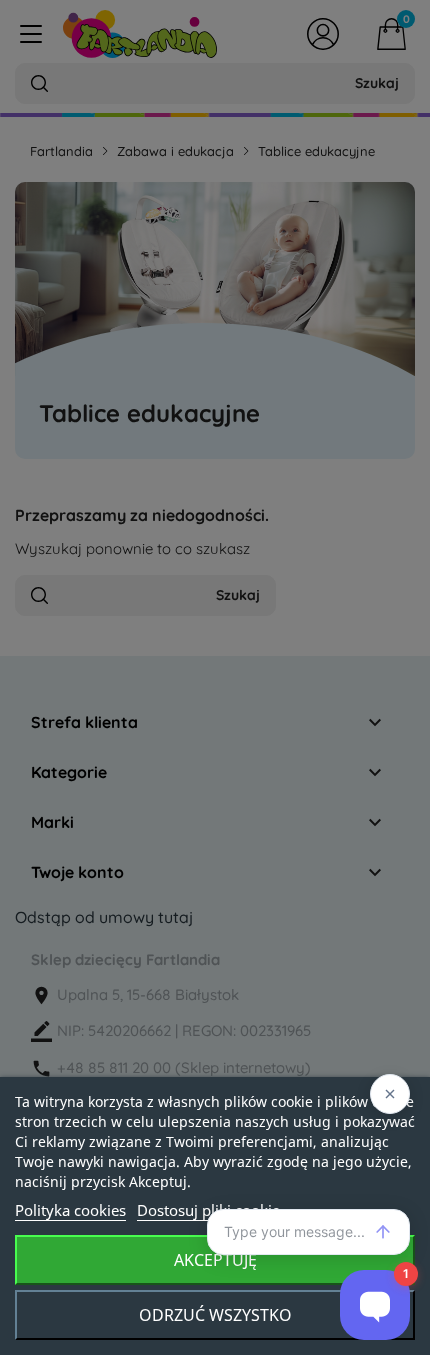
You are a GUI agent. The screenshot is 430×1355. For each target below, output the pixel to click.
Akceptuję (215, 1260)
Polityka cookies (70, 1210)
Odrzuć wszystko (215, 1315)
